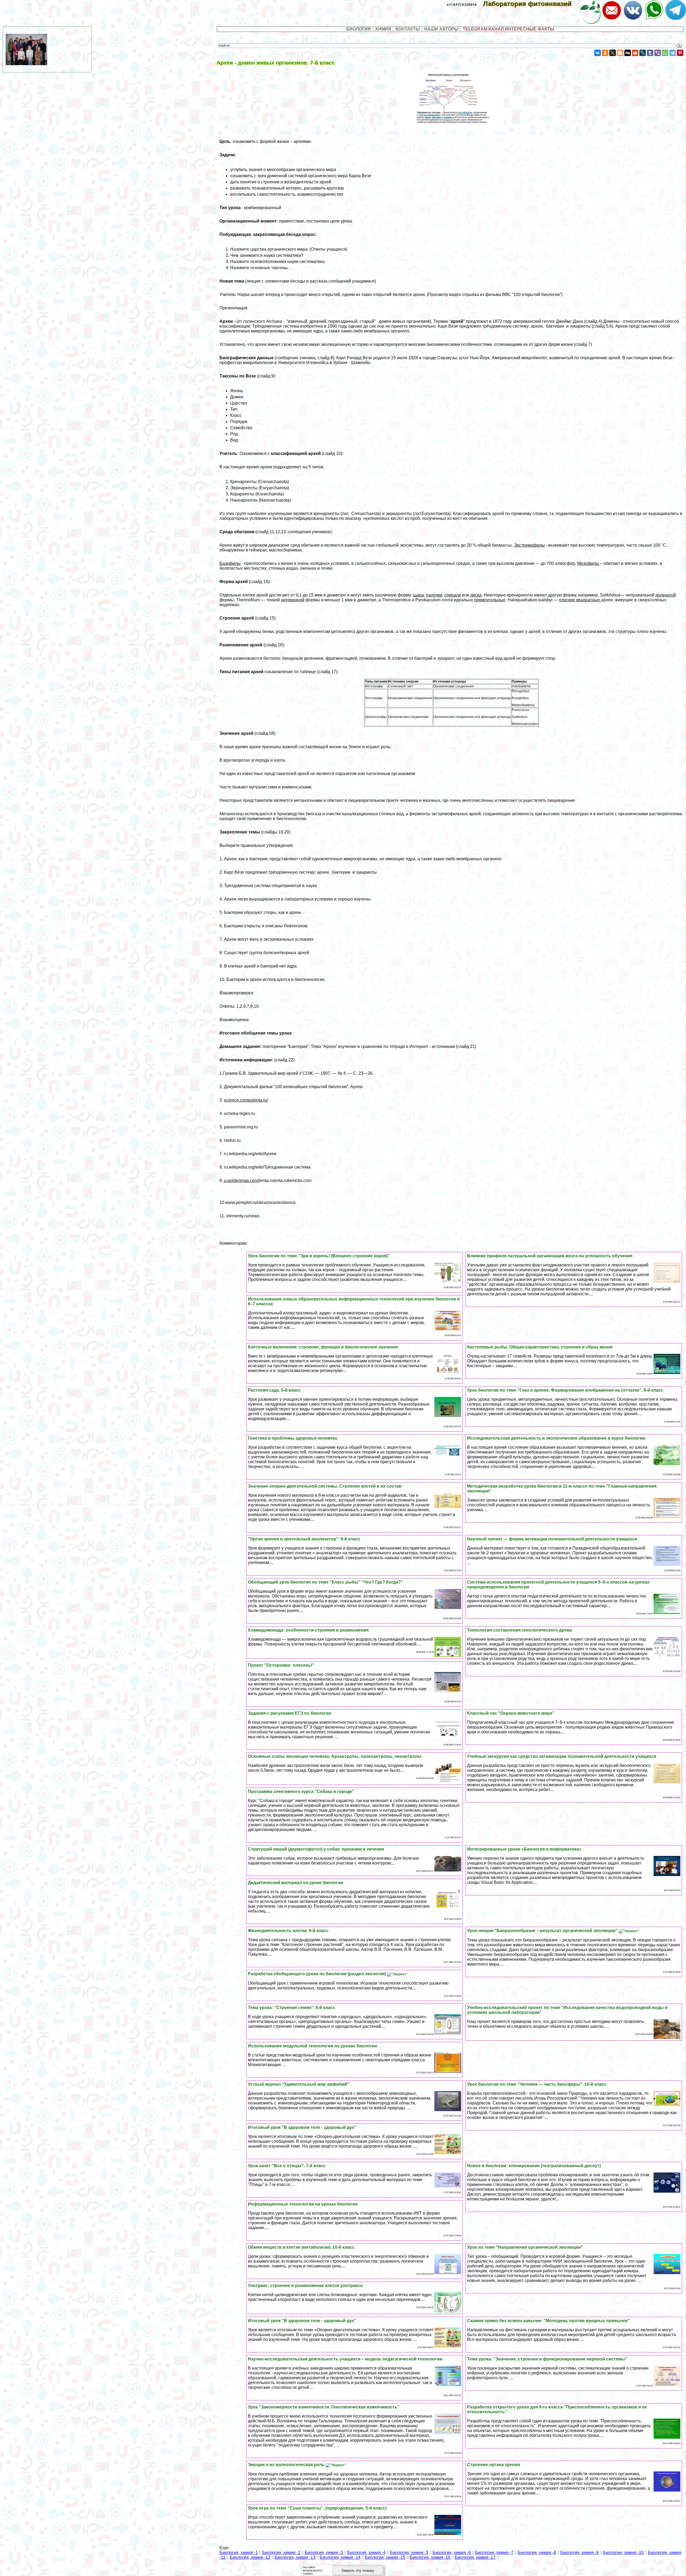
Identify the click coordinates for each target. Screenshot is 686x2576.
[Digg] (628, 53)
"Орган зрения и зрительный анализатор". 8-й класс (304, 1539)
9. (239, 1180)
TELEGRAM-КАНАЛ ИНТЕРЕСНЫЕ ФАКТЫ (508, 29)
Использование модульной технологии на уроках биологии (312, 2046)
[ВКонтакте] (598, 53)
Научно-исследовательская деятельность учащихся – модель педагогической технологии (345, 2359)
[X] (613, 53)
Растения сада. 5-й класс (274, 1390)
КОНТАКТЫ (408, 29)
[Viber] (658, 53)
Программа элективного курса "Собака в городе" (301, 1791)
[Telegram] (673, 53)
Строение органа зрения (493, 2465)
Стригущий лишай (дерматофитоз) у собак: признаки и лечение (316, 1849)
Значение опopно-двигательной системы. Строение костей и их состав (325, 1486)
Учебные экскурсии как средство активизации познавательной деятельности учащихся (562, 1756)
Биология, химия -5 (409, 2553)
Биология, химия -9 (579, 2553)
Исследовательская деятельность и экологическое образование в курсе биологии (556, 1438)
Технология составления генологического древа (519, 1630)
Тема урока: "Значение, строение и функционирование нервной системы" (547, 2359)
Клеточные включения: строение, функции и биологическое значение (323, 1347)
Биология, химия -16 (430, 2557)
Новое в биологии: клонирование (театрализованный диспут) (534, 2166)
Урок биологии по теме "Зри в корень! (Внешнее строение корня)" (319, 1256)
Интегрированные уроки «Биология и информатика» (524, 1849)
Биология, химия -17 (475, 2557)
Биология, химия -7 (494, 2553)
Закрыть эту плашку (358, 2571)
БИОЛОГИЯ (359, 29)
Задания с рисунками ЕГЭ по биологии (290, 1713)
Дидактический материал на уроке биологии (296, 1883)
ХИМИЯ (383, 29)
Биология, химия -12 (250, 2557)
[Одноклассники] (605, 53)
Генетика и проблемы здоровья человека (292, 1438)
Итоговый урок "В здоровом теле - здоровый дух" (302, 2127)
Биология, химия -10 (623, 2553)
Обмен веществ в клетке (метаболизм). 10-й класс (301, 2247)
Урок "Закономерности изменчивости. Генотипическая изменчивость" (324, 2407)
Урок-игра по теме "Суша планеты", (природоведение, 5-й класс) (317, 2508)
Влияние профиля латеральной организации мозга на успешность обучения (550, 1256)
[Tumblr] (650, 53)
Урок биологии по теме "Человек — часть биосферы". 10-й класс (537, 2084)
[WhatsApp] (665, 53)
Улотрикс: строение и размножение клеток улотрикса (305, 2286)
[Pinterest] (680, 53)
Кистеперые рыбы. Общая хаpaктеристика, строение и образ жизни (540, 1347)
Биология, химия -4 (366, 2553)
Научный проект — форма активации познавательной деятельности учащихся (552, 1539)
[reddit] (635, 53)
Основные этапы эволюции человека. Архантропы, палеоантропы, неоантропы (335, 1756)
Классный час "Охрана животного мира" (511, 1713)
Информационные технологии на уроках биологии (303, 2204)
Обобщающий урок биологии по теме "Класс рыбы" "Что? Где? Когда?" (325, 1582)
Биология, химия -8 (537, 2553)
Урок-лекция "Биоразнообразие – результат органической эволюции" (543, 1931)
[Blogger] (620, 53)
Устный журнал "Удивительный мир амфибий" (299, 2084)
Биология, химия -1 (239, 2553)
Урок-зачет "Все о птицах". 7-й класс (287, 2166)
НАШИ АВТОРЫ (441, 29)
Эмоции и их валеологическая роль (287, 2465)
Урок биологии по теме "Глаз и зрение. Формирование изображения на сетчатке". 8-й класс (565, 1390)
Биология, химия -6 (452, 2553)
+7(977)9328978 (462, 5)
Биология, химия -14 (340, 2557)
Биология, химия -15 (385, 2557)
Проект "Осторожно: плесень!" (281, 1665)
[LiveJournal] (643, 53)
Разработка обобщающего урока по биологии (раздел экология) (317, 1974)
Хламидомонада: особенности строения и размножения (308, 1630)
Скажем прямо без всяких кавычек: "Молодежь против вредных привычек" (548, 2321)
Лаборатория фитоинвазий (531, 4)
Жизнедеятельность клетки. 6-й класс (288, 1931)
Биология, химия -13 (295, 2557)
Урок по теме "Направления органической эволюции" (525, 2247)
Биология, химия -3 (324, 2553)
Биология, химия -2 (281, 2553)
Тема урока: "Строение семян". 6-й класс (292, 2008)
